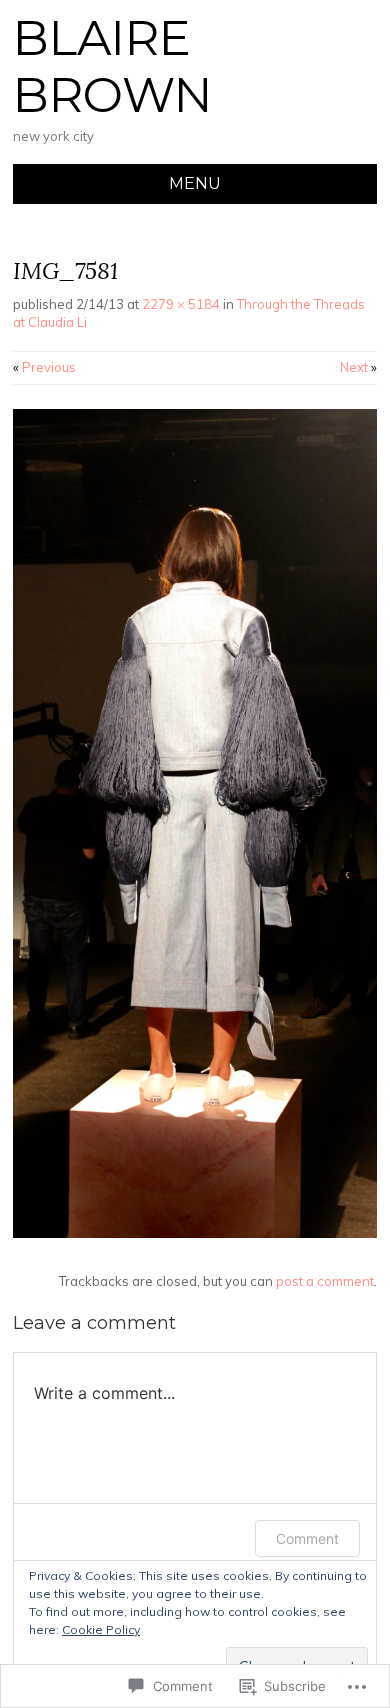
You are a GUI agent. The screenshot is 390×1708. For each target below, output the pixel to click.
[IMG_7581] (195, 1233)
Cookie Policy (101, 1629)
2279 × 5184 (181, 304)
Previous (44, 367)
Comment (307, 1538)
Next (358, 367)
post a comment (325, 1281)
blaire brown (112, 67)
